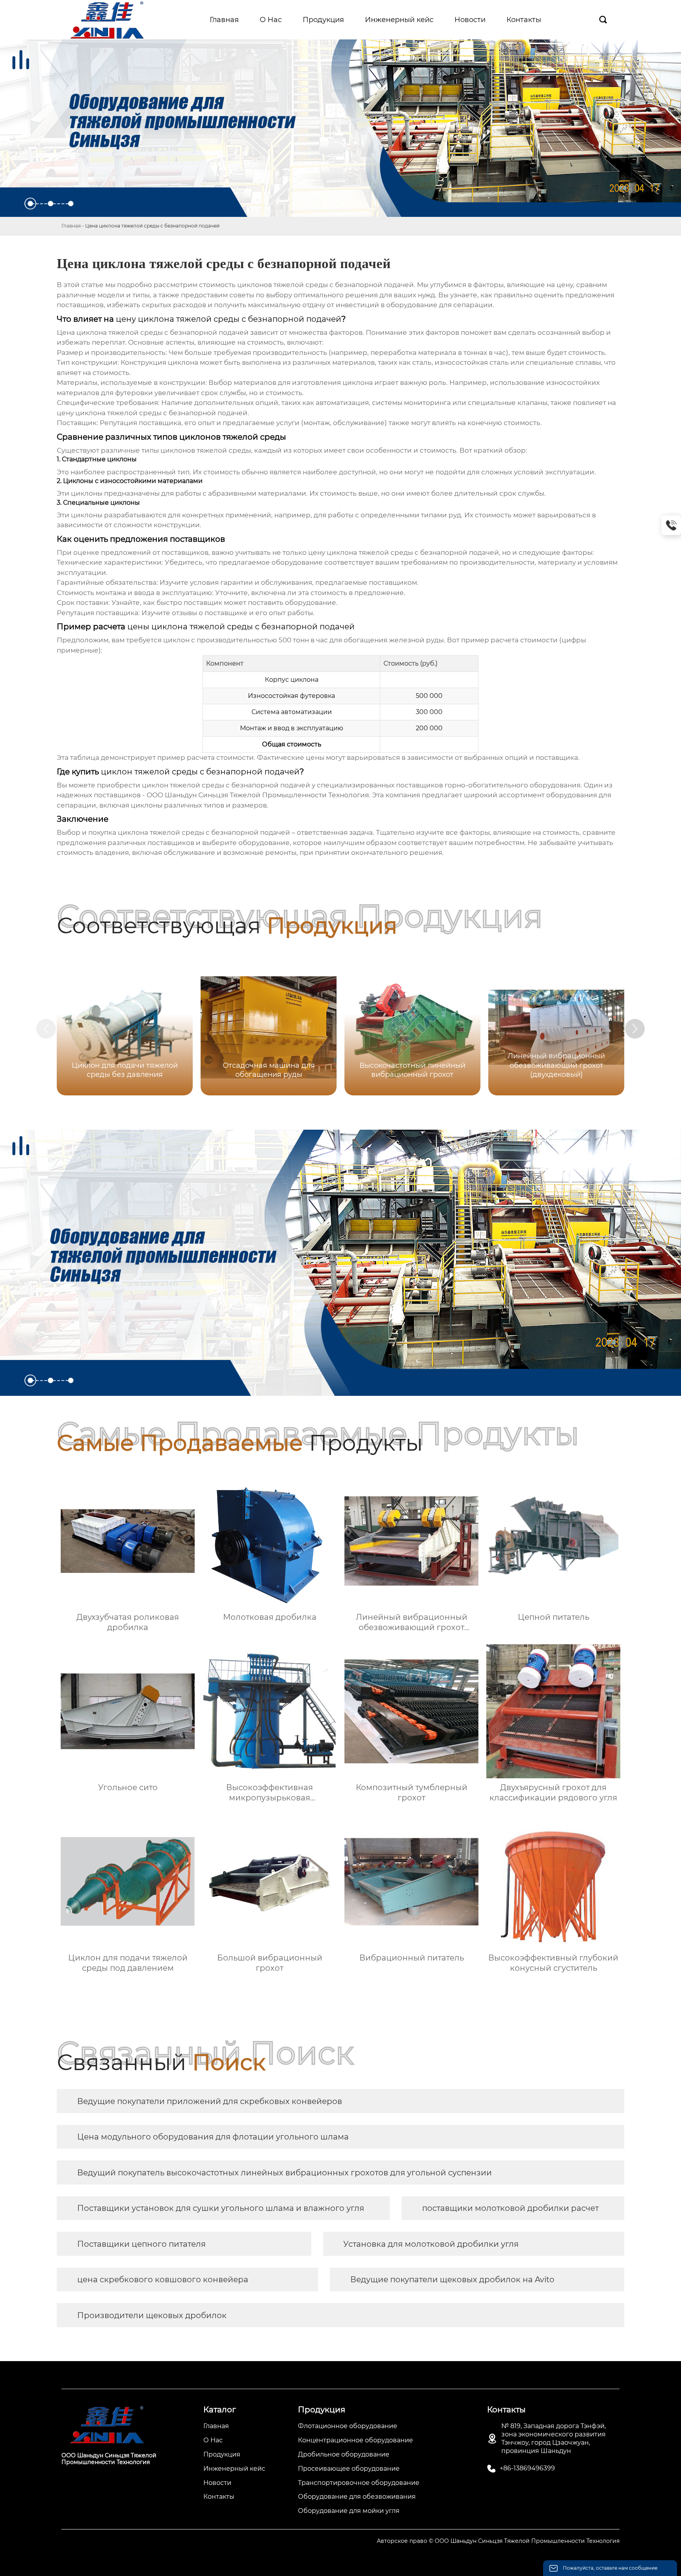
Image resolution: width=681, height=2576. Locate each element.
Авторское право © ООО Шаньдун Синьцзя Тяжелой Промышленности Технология (498, 2541)
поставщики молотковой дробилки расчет (510, 2208)
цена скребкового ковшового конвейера (163, 2279)
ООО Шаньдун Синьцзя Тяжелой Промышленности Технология (258, 795)
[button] (635, 1029)
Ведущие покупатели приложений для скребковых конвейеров (210, 2101)
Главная (71, 226)
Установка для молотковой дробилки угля (431, 2244)
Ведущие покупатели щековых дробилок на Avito (452, 2279)
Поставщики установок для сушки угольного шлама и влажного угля (221, 2208)
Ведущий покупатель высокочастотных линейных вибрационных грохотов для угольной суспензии (285, 2173)
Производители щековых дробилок (152, 2315)
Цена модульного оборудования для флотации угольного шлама (213, 2137)
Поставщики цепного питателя (141, 2244)
